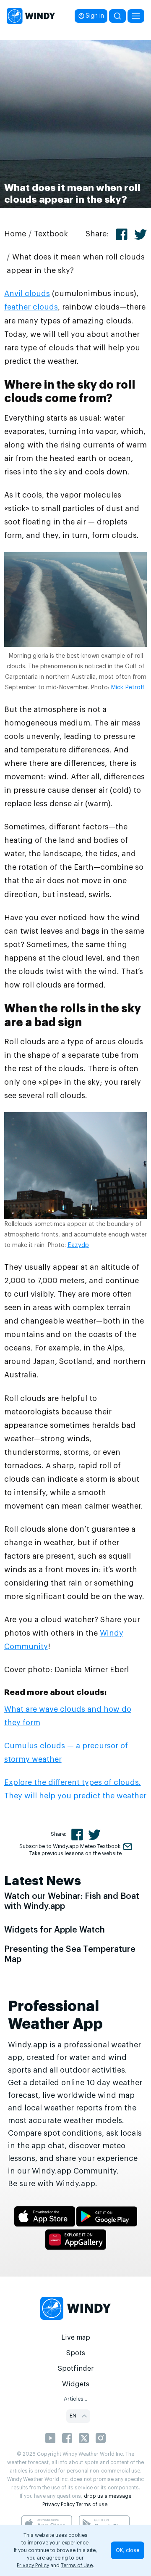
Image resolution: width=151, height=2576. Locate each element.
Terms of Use (77, 2565)
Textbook (51, 234)
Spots (75, 2353)
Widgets (76, 2384)
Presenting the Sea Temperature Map (70, 1954)
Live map (76, 2338)
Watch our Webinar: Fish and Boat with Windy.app (72, 1901)
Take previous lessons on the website (75, 1853)
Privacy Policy (59, 2505)
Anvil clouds (27, 294)
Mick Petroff (128, 688)
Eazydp (78, 1245)
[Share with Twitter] (141, 234)
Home (15, 234)
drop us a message (108, 2496)
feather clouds (31, 307)
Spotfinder (76, 2369)
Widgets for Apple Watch (55, 1930)
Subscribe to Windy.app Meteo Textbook (70, 1846)
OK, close (128, 2550)
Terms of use (92, 2505)
